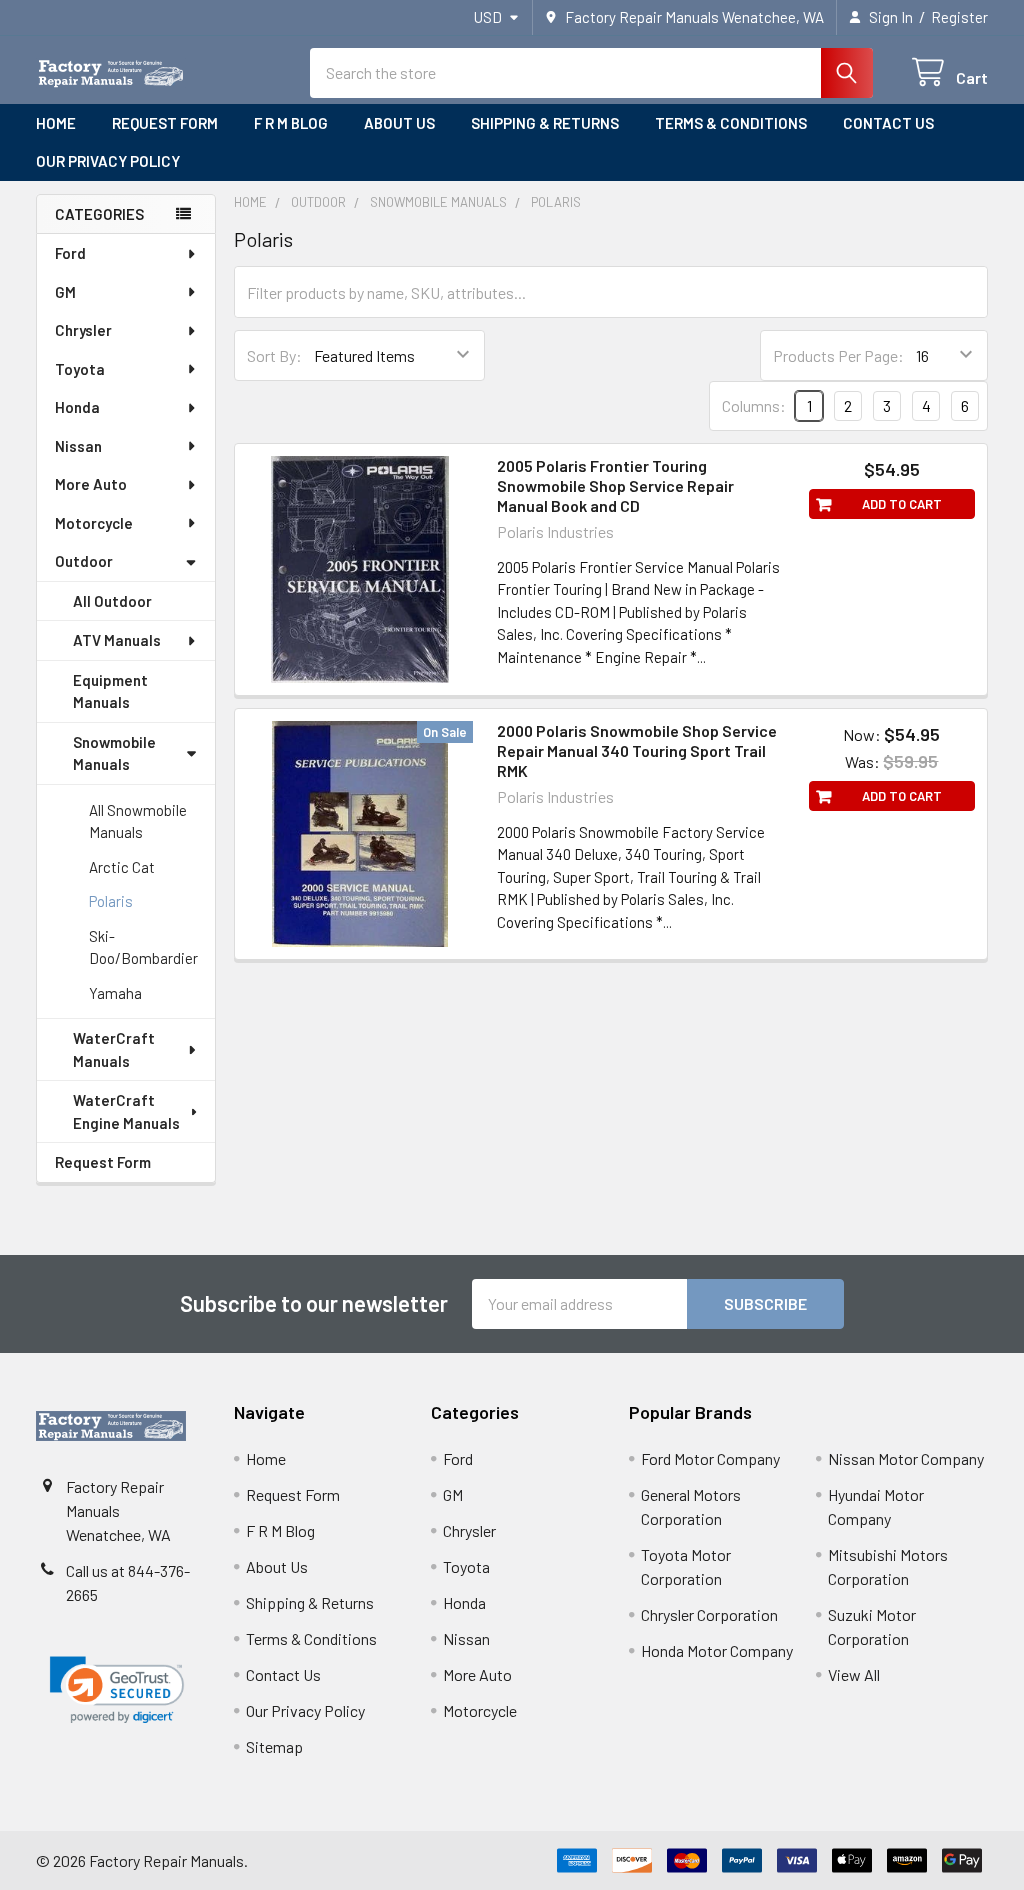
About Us (399, 123)
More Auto (91, 484)
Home (56, 123)
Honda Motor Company (717, 1650)
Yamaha (115, 993)
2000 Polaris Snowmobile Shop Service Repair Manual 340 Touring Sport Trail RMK (637, 750)
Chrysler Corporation (709, 1614)
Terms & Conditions (731, 123)
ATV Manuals (117, 640)
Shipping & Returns (545, 123)
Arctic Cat (122, 867)
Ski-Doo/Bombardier (143, 947)
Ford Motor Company (710, 1458)
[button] (117, 1690)
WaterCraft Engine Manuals (126, 1111)
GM (65, 292)
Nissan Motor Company (906, 1458)
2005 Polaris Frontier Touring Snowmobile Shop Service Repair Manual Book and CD (615, 485)
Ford (70, 253)
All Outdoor (112, 601)
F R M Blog (291, 123)
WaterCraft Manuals (114, 1049)
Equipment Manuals (110, 691)
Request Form (165, 123)
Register (959, 17)
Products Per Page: (838, 355)
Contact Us (888, 123)
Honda (77, 407)
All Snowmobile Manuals (138, 821)
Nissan (78, 446)
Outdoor (84, 561)
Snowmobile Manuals (114, 753)
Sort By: (274, 355)
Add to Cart (902, 504)
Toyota (80, 369)
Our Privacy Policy (108, 161)
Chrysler (83, 330)
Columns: (754, 405)
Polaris (111, 901)
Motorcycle (94, 523)
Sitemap (274, 1746)
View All (854, 1674)
